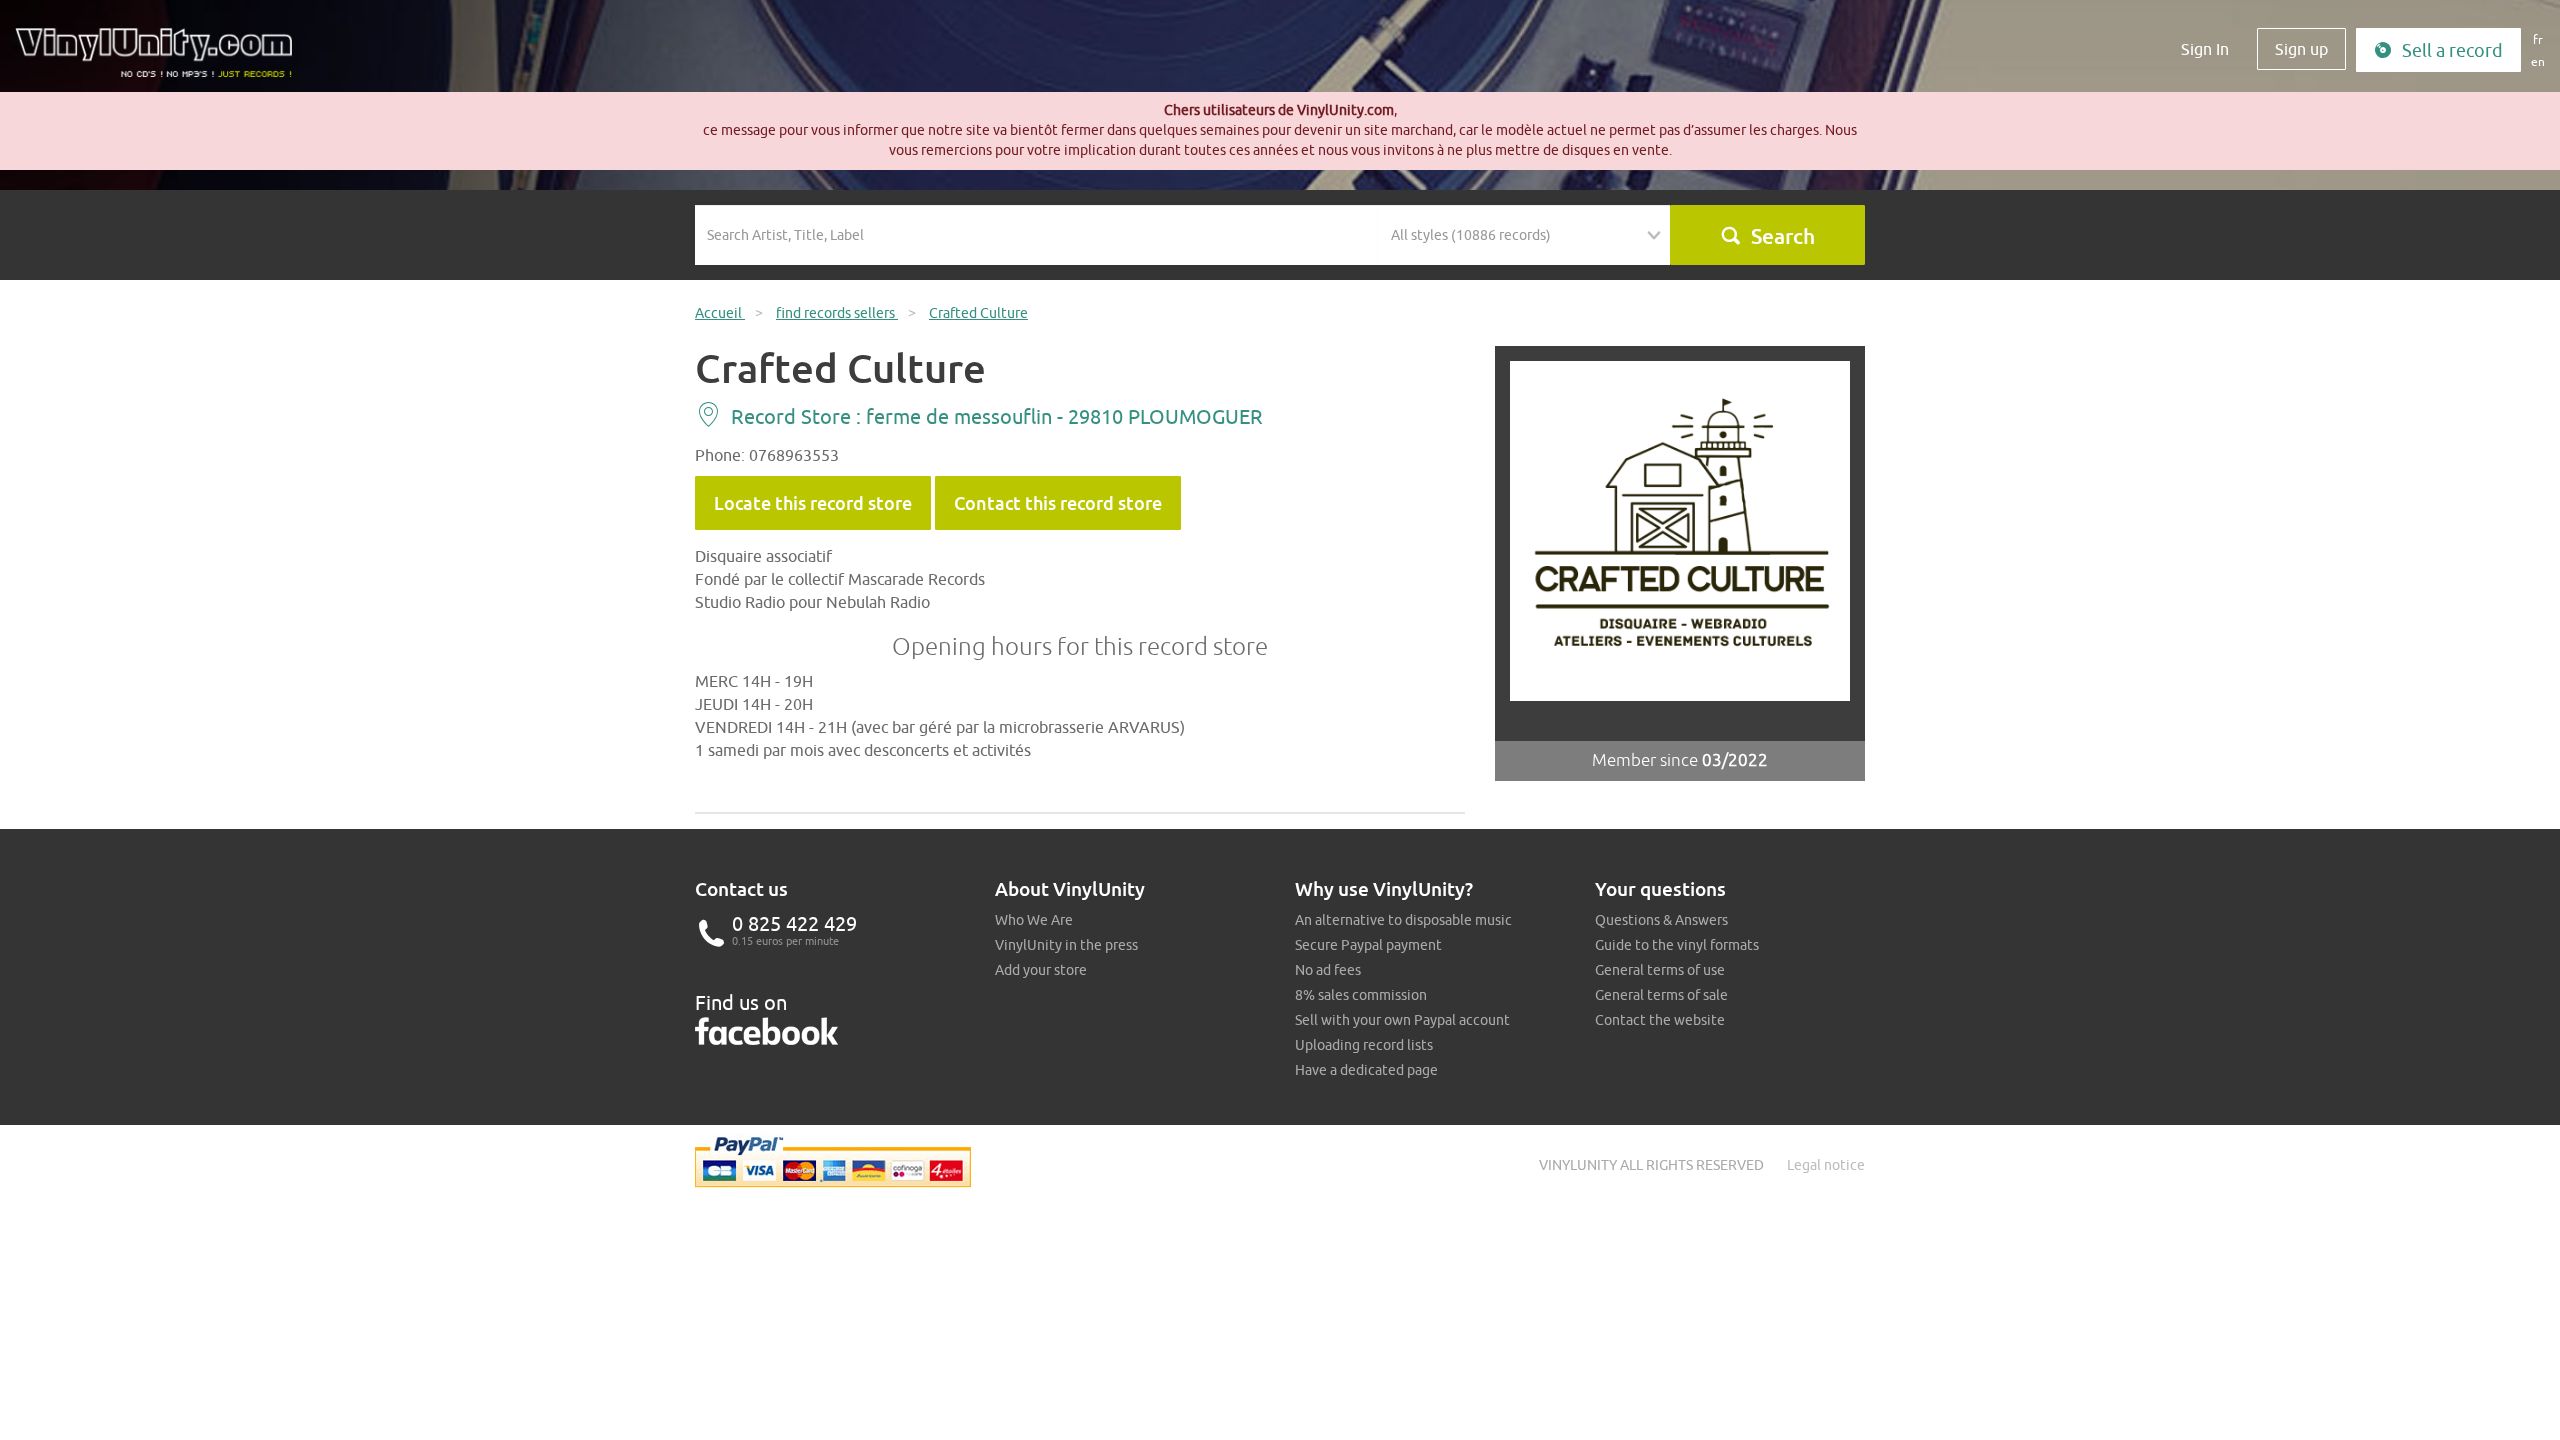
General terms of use (1660, 970)
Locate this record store (813, 503)
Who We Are (1034, 920)
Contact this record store (1058, 503)
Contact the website (1660, 1020)
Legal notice (1826, 1165)
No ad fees (1328, 970)
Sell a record (2452, 50)
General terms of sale (1661, 995)
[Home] (161, 60)
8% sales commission (1361, 995)
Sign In (2205, 49)
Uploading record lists (1364, 1045)
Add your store (1041, 970)
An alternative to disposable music (1403, 920)
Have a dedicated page (1366, 1070)
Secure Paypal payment (1368, 945)
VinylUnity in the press (1066, 945)
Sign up (2301, 49)
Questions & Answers (1661, 920)
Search (1783, 236)
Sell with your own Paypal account (1402, 1020)
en (2538, 61)
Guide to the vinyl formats (1677, 945)
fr (2538, 39)
